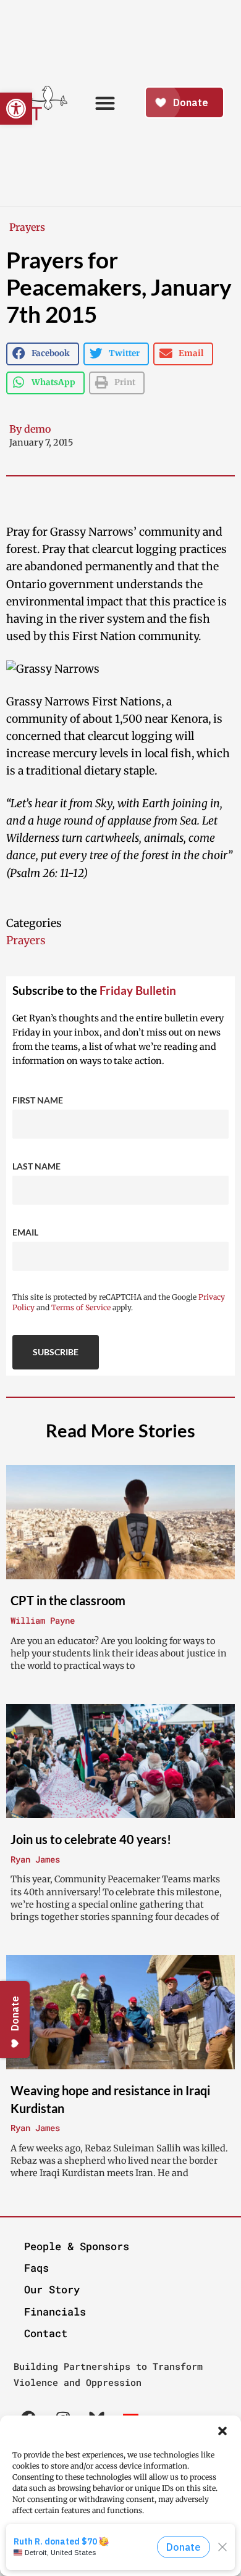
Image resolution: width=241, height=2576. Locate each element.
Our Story (52, 2289)
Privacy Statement (145, 2565)
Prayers (27, 227)
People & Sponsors (77, 2246)
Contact (46, 2333)
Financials (55, 2312)
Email (25, 1232)
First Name (38, 1100)
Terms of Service (81, 1307)
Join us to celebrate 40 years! (91, 1839)
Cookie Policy (82, 2565)
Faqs (36, 2268)
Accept (120, 2545)
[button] (222, 2431)
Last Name (36, 1166)
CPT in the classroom (68, 1600)
